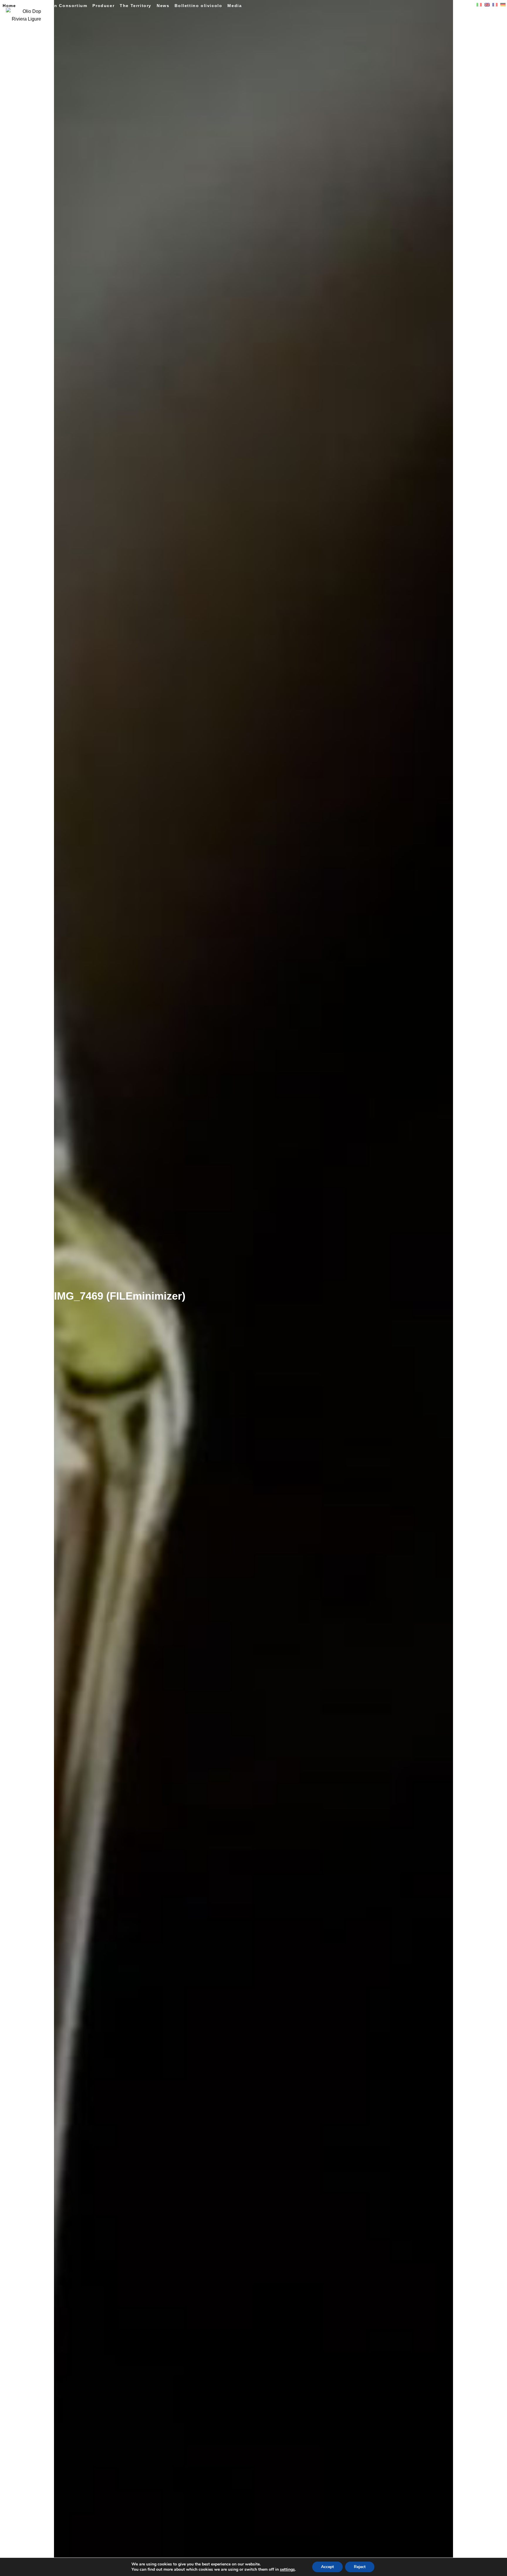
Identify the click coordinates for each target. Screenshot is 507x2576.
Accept (327, 2567)
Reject (360, 2567)
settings (287, 2570)
